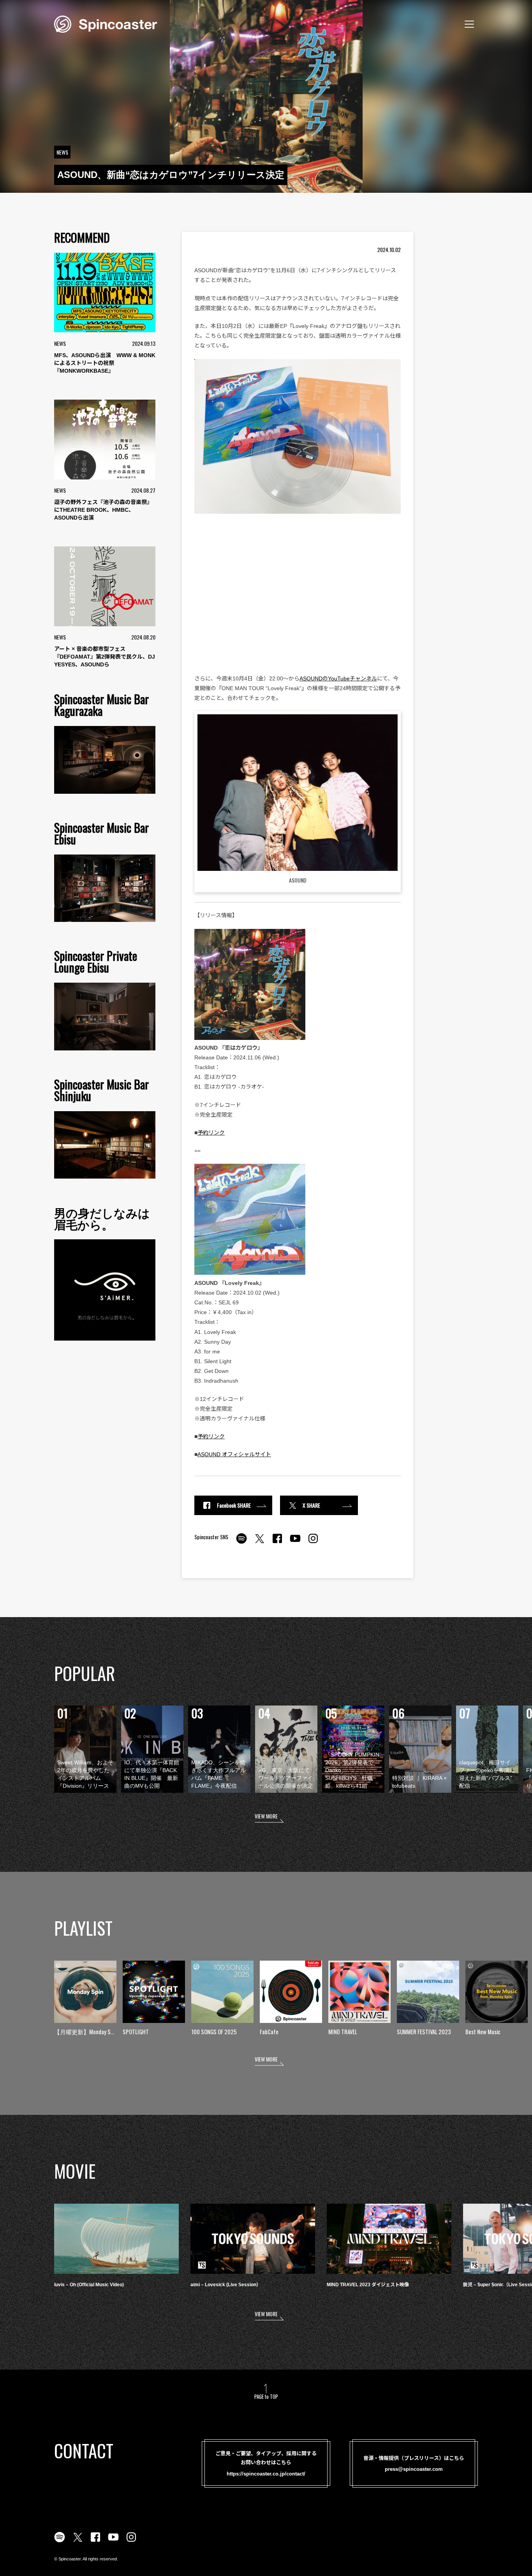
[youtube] (295, 1543)
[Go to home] (106, 23)
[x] (259, 1543)
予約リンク (211, 1133)
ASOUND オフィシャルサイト (234, 1454)
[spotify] (241, 1543)
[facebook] (277, 1543)
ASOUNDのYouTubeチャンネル (338, 678)
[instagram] (313, 1543)
